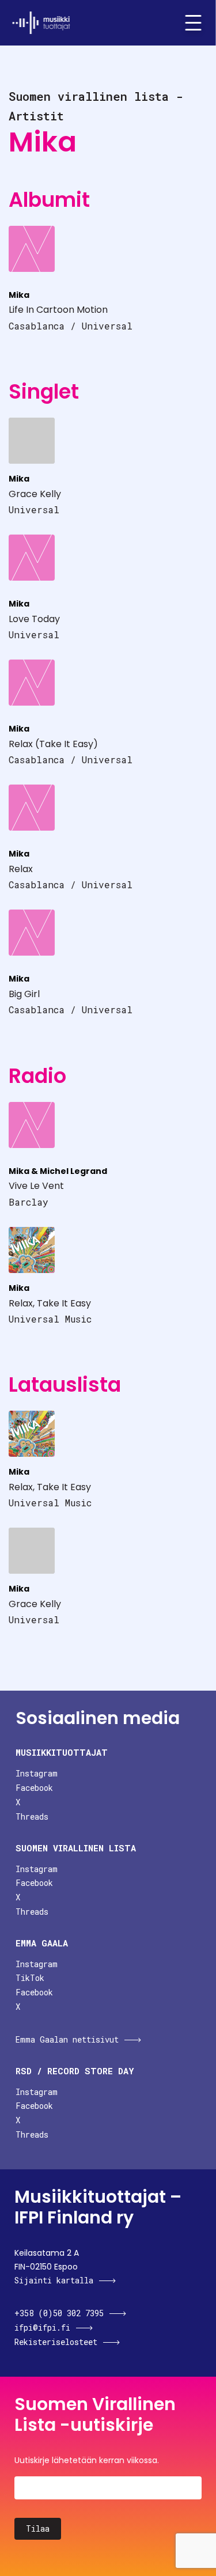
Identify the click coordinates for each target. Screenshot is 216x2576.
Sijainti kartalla (54, 2280)
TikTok (30, 1978)
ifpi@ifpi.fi (42, 2327)
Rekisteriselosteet (56, 2342)
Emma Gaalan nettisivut (67, 2039)
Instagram (37, 1773)
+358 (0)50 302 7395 (59, 2313)
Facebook (34, 1788)
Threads (32, 1817)
